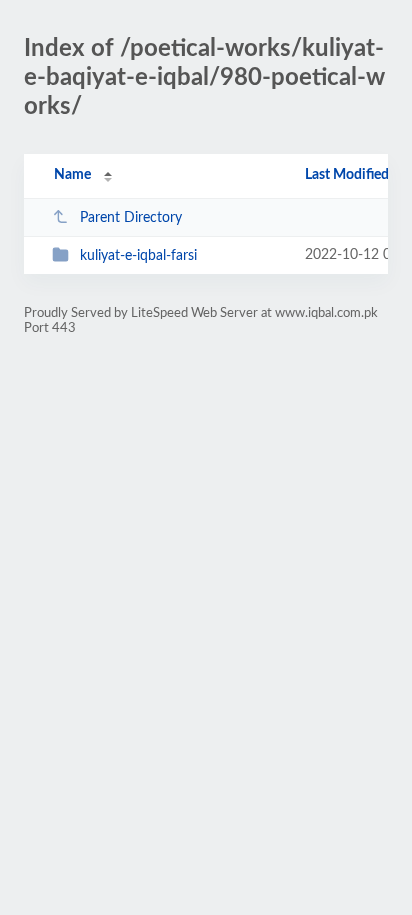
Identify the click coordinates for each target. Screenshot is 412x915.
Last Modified (347, 175)
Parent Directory (131, 218)
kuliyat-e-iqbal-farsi (138, 256)
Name (72, 175)
